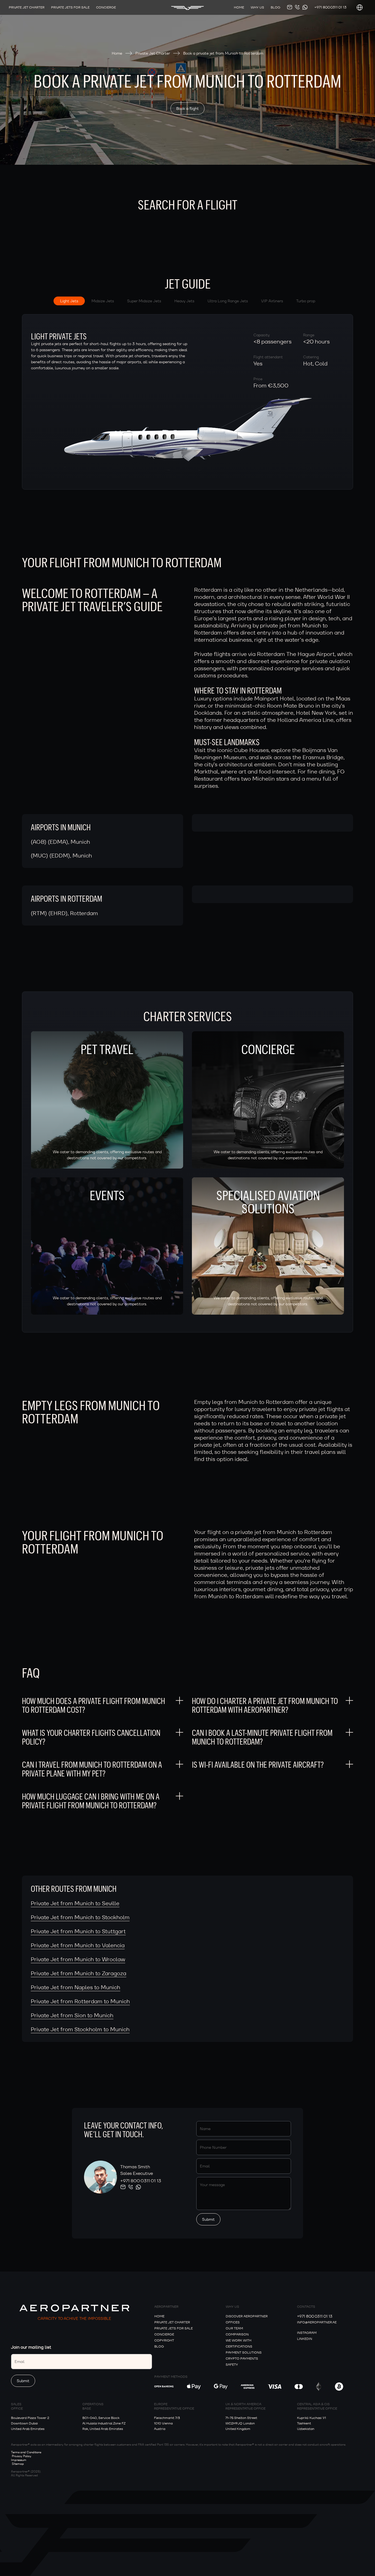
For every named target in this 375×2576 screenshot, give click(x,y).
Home (239, 7)
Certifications (239, 2346)
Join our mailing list (31, 2347)
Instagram (307, 2333)
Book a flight (187, 108)
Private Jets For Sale (70, 7)
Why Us (257, 7)
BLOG (159, 2346)
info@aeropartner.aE (317, 2322)
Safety (232, 2364)
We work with (239, 2340)
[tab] (69, 301)
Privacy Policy (22, 2456)
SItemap (18, 2464)
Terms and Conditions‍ (26, 2452)
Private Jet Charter (27, 7)
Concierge (106, 7)
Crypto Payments (242, 2358)
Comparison (237, 2334)
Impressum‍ (19, 2460)
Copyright (164, 2340)
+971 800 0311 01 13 (330, 7)
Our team (234, 2328)
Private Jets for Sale (173, 2328)
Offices (233, 2322)
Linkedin (305, 2339)
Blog (275, 7)
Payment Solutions (244, 2352)
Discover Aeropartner (247, 2316)
